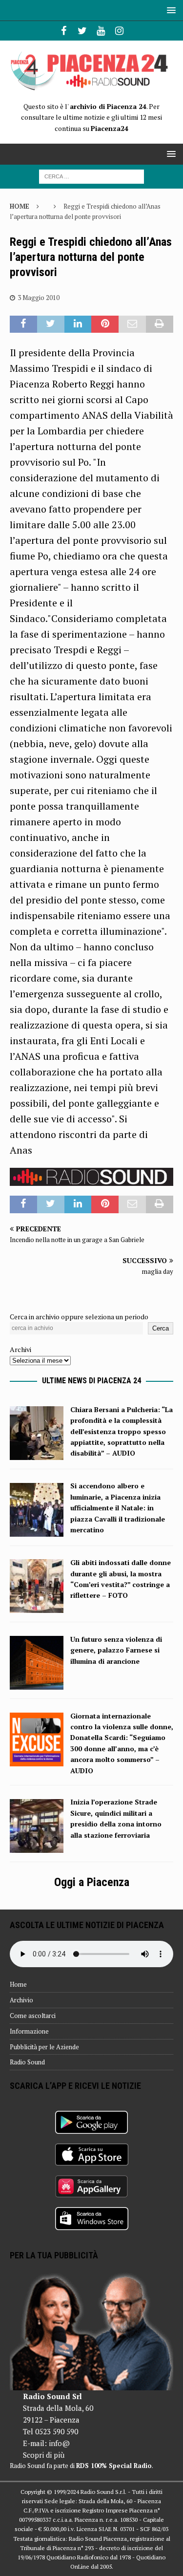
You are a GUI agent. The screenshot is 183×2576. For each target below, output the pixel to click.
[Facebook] (64, 31)
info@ (59, 2443)
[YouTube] (101, 31)
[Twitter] (82, 31)
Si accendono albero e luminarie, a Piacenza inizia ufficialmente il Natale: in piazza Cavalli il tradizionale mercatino (118, 1508)
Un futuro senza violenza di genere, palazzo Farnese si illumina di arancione (116, 1650)
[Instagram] (119, 31)
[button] (170, 10)
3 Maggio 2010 (39, 298)
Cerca (161, 1328)
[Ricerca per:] (91, 176)
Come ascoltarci (33, 2016)
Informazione (29, 2031)
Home (18, 1984)
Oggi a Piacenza (92, 1882)
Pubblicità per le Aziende (44, 2047)
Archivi (20, 1349)
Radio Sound (27, 2062)
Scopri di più (44, 2455)
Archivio (21, 2000)
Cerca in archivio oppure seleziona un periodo (79, 1317)
